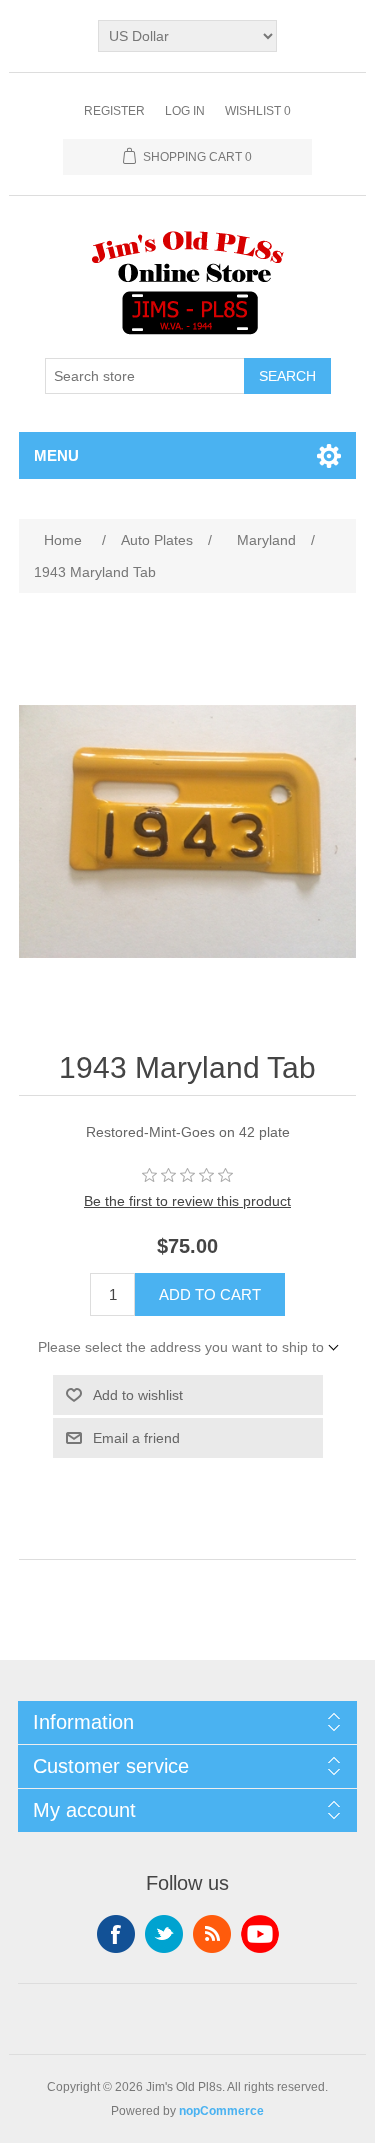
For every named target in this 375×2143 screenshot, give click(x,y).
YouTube (260, 1934)
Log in (185, 111)
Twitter (164, 1934)
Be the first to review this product (187, 1201)
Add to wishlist (138, 1395)
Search (287, 376)
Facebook (116, 1934)
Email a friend (136, 1438)
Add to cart (210, 1294)
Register (114, 111)
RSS (212, 1934)
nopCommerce (221, 2111)
